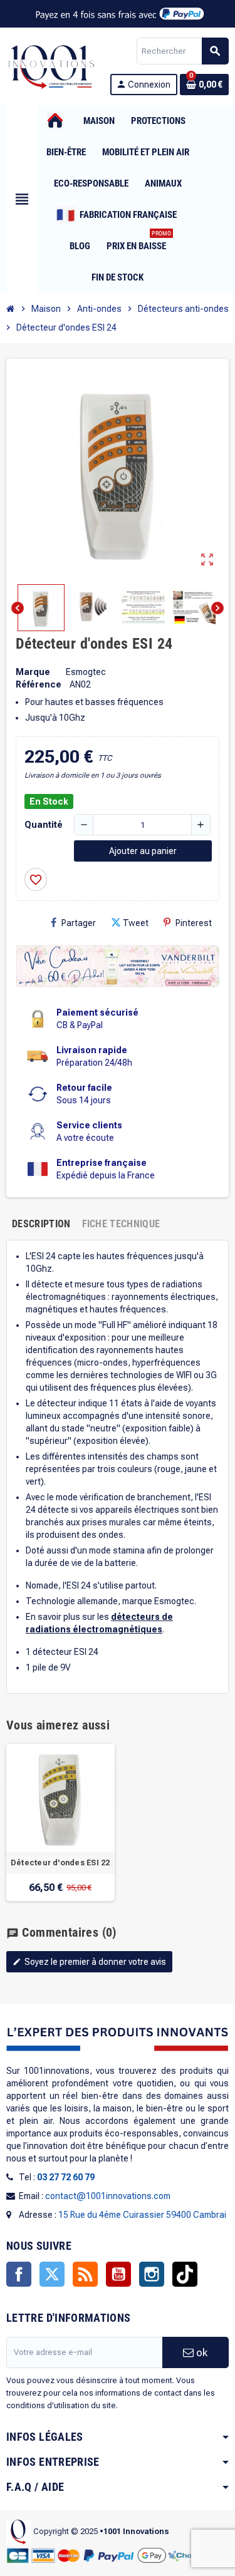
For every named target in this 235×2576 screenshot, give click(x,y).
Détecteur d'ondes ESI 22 (60, 1863)
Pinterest (194, 923)
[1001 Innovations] (51, 66)
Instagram (152, 2274)
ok (201, 2352)
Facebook (19, 2274)
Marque (33, 672)
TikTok (185, 2274)
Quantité (44, 825)
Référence (39, 684)
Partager (79, 923)
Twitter (52, 2274)
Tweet (136, 923)
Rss (85, 2274)
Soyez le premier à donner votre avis (89, 1962)
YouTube (118, 2274)
